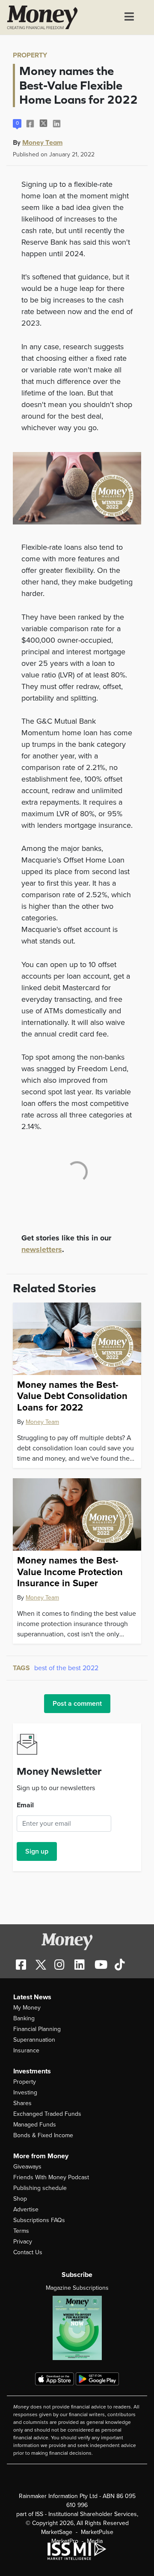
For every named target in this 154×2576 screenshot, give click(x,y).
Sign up (37, 1851)
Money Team (42, 142)
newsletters (42, 1249)
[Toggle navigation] (129, 18)
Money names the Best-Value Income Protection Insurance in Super (70, 1572)
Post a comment (77, 1704)
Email (25, 1805)
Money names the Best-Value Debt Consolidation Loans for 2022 (72, 1396)
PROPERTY (30, 55)
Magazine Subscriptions (77, 2288)
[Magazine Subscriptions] (77, 2328)
